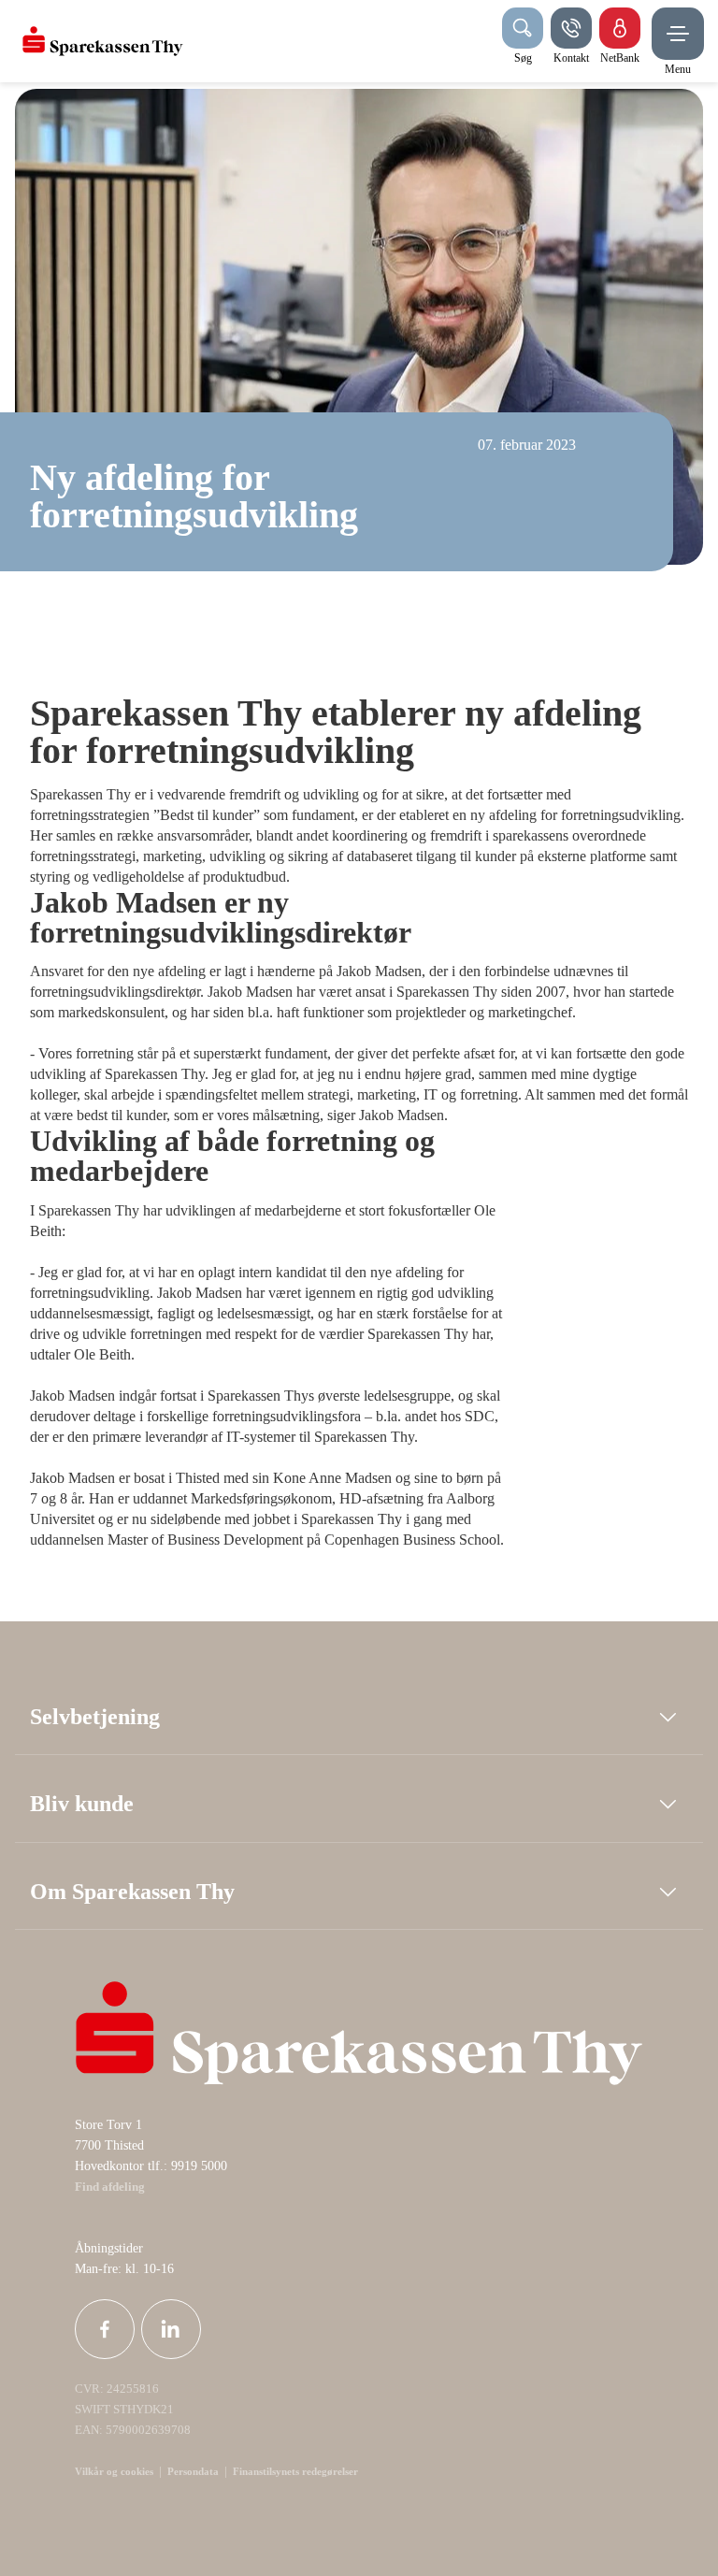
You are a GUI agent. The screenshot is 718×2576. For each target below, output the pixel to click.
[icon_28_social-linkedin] (171, 2329)
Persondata (193, 2471)
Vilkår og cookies (114, 2471)
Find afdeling (110, 2187)
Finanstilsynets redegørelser (294, 2471)
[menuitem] (103, 41)
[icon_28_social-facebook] (105, 2329)
